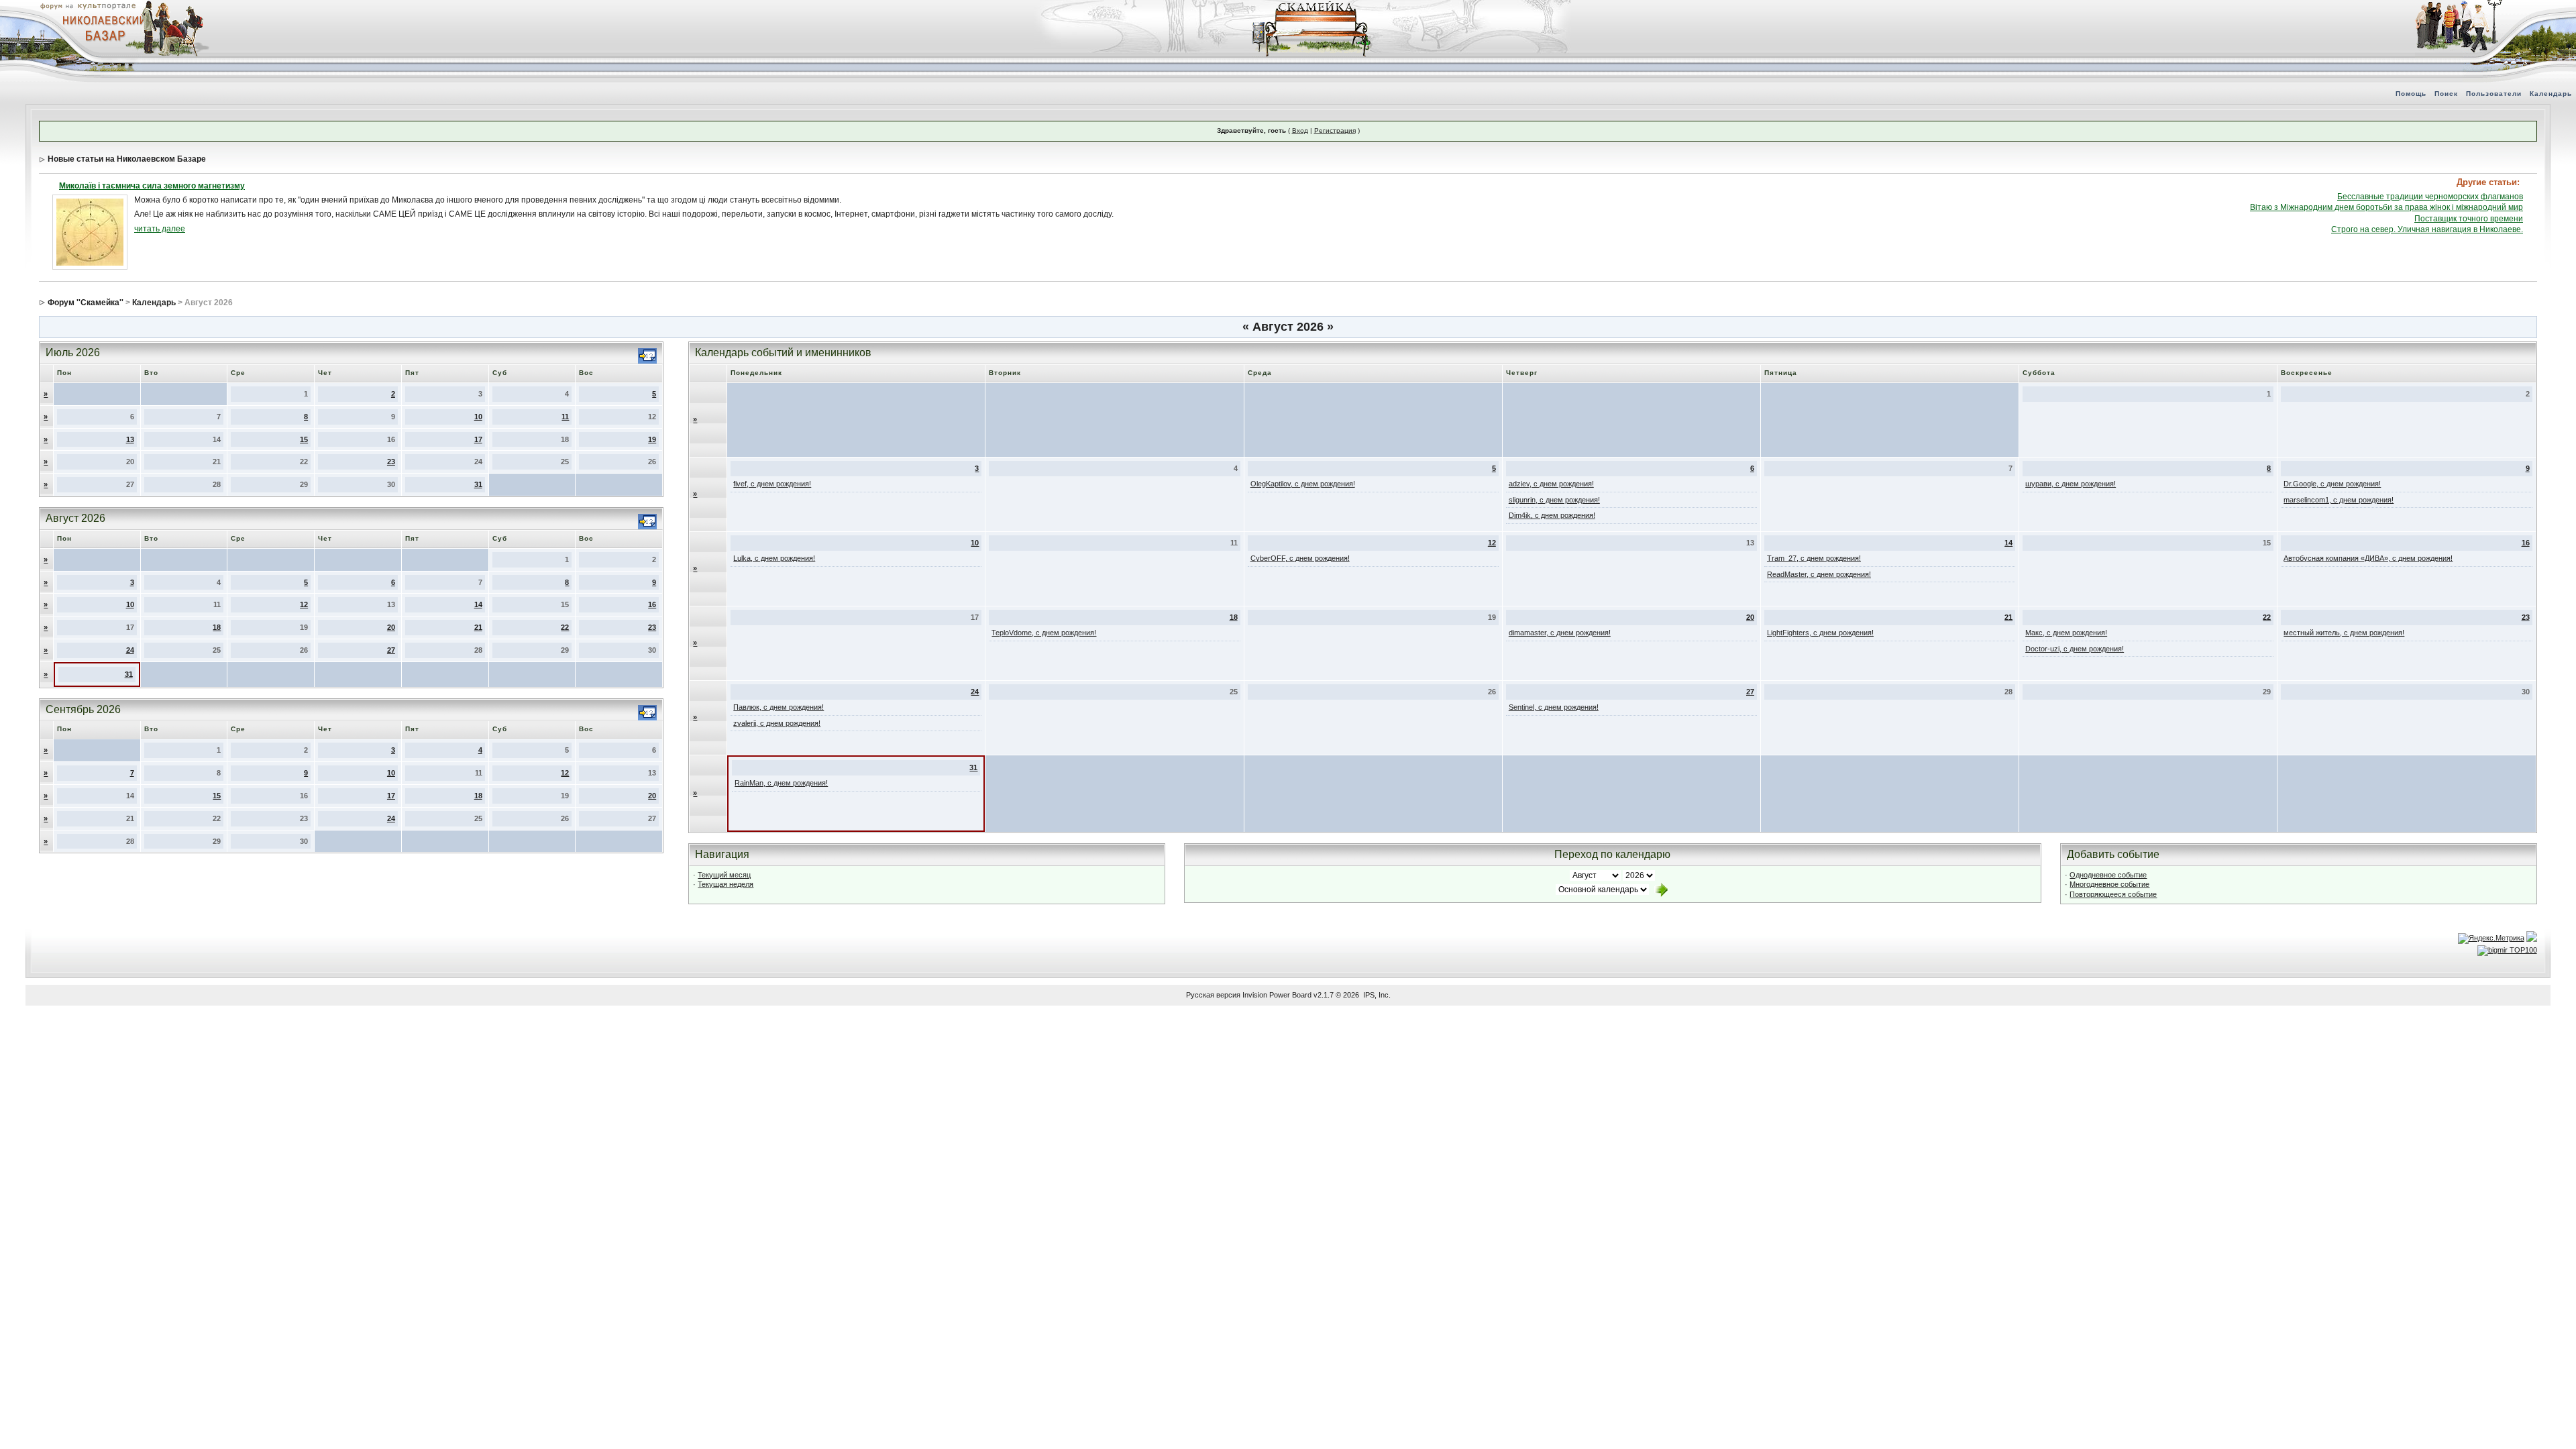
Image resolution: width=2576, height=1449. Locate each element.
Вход (1300, 130)
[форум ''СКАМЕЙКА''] (1312, 7)
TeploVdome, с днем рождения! (1044, 633)
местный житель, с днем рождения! (2344, 633)
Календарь (2551, 94)
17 (478, 439)
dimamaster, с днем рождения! (1560, 633)
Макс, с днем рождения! (2066, 633)
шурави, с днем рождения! (2071, 484)
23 (391, 462)
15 (304, 439)
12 (304, 604)
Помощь (2411, 94)
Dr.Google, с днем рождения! (2332, 484)
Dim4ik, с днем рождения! (1552, 515)
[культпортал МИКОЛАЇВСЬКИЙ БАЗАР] (101, 28)
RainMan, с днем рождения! (781, 783)
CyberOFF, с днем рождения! (1300, 558)
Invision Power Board (1277, 995)
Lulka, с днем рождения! (774, 558)
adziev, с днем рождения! (1551, 484)
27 (391, 650)
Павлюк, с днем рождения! (779, 707)
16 (652, 604)
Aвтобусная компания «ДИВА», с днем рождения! (2368, 558)
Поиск (2446, 94)
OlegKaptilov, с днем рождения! (1303, 484)
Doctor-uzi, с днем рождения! (2075, 649)
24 (130, 650)
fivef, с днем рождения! (772, 484)
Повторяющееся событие (2113, 894)
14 (478, 604)
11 (565, 417)
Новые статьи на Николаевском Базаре (127, 159)
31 (478, 484)
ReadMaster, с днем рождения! (1819, 574)
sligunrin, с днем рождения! (1554, 500)
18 (217, 627)
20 (391, 627)
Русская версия (1213, 995)
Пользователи (2494, 94)
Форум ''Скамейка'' (86, 303)
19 (652, 439)
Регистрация (1335, 130)
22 (565, 627)
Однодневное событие (2108, 875)
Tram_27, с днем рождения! (1814, 558)
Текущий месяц (724, 875)
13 (130, 439)
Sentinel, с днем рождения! (1554, 707)
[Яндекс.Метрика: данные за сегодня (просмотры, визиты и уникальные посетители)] (2491, 938)
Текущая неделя (726, 884)
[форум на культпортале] (87, 5)
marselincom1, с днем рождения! (2339, 500)
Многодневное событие (2109, 884)
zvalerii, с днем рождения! (777, 723)
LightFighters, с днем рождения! (1820, 633)
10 (478, 417)
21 (478, 627)
